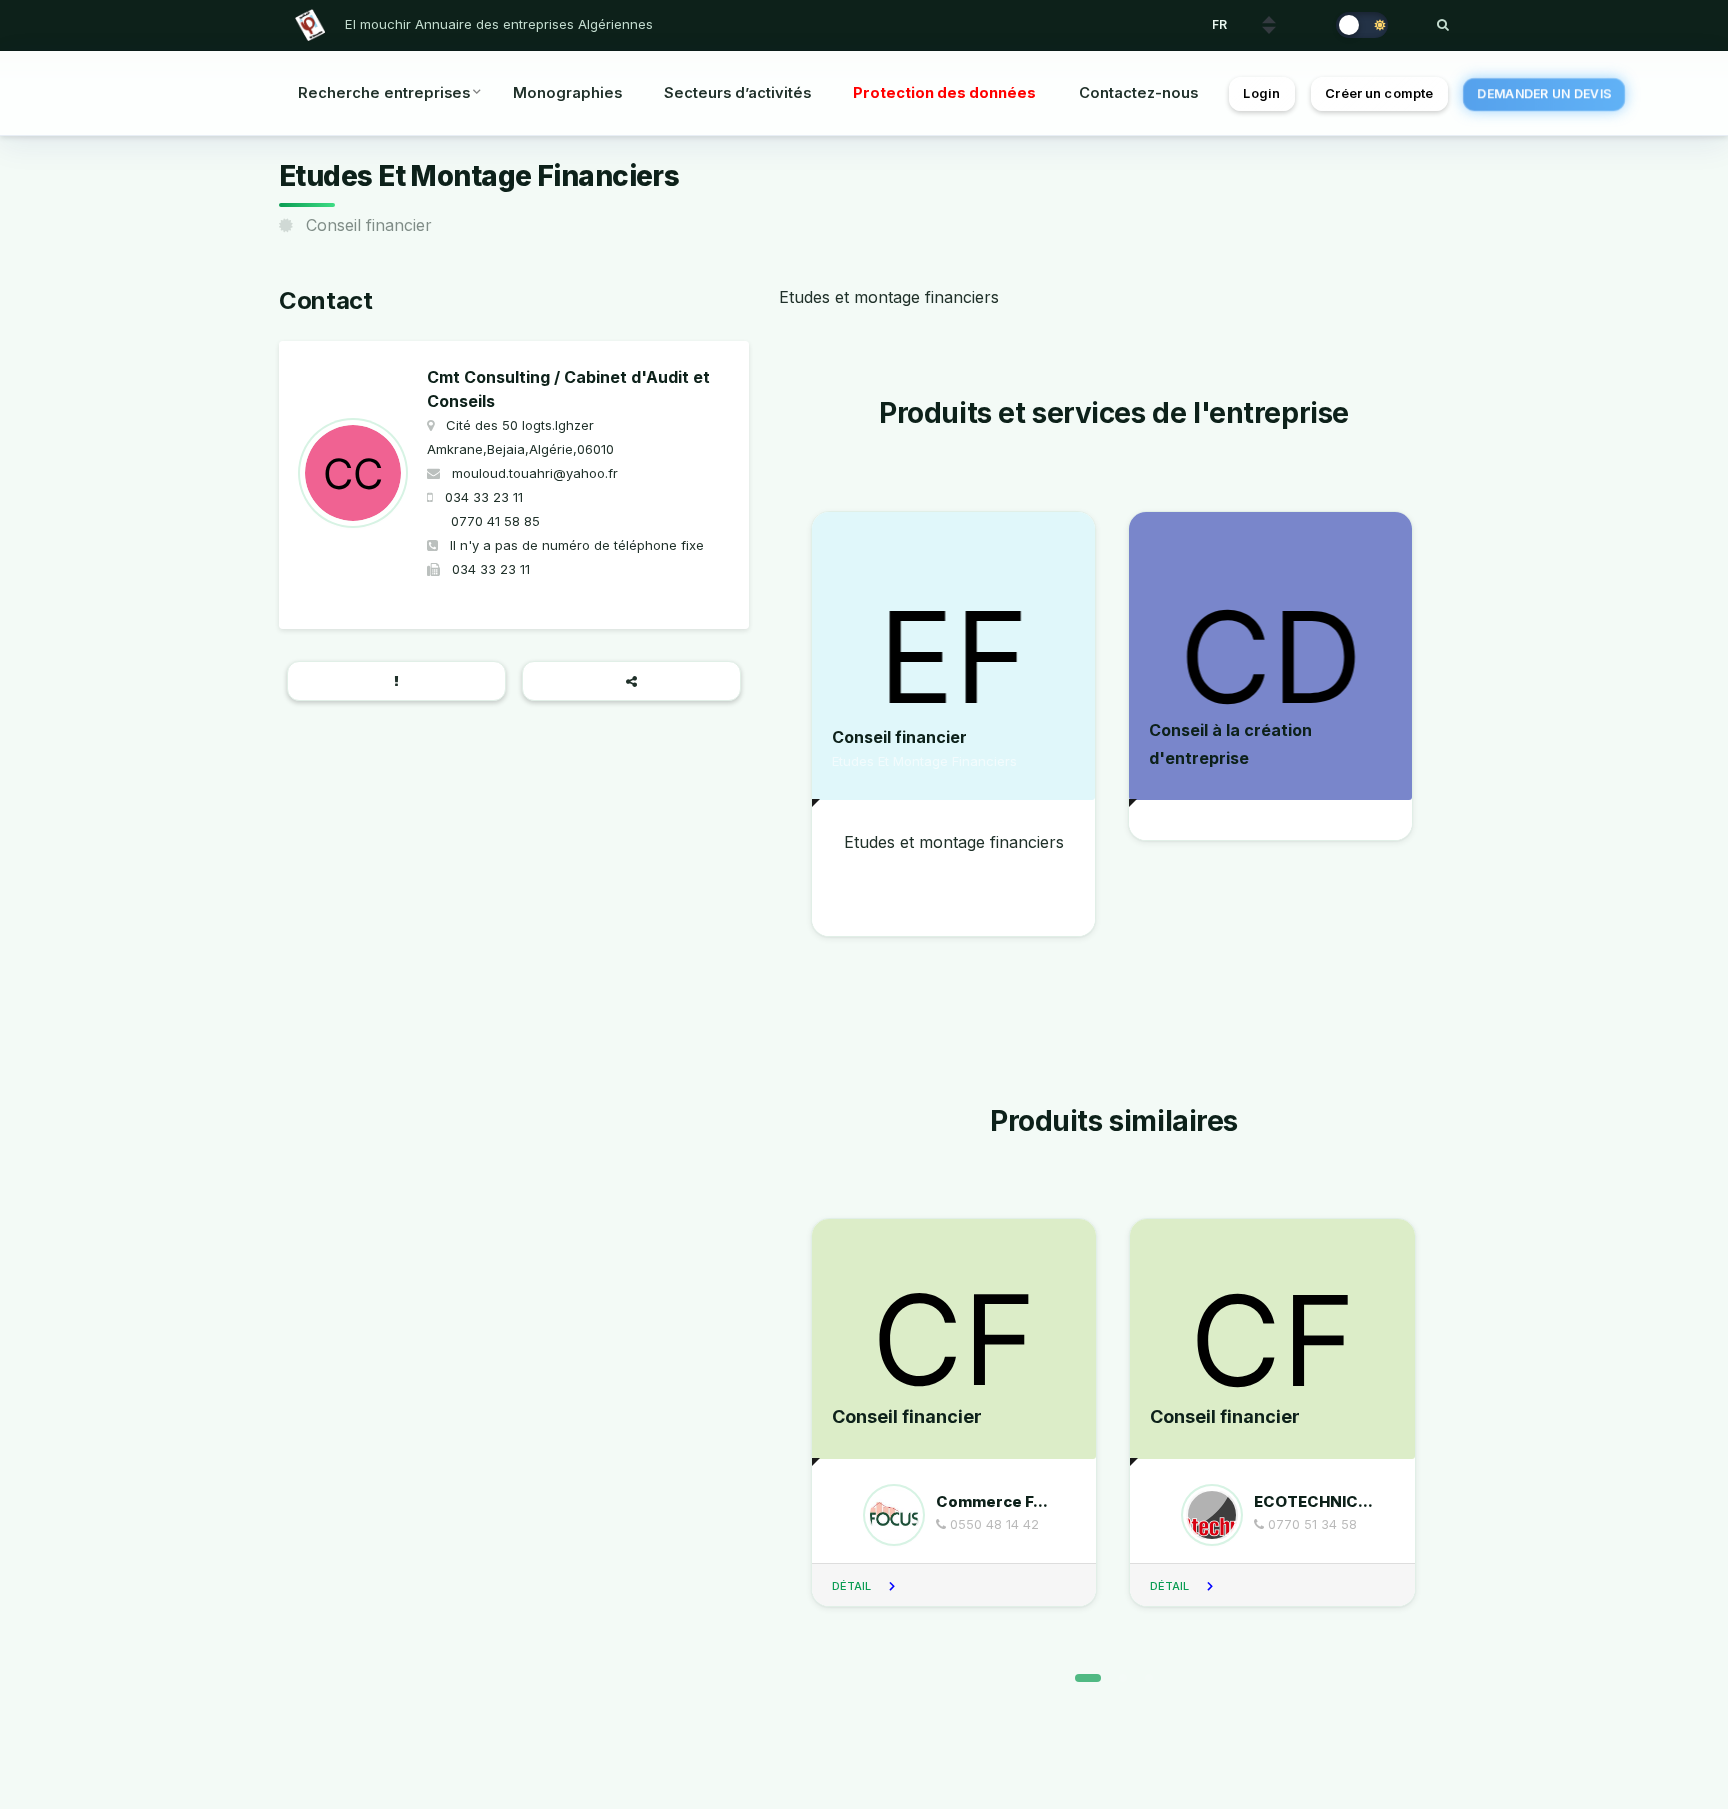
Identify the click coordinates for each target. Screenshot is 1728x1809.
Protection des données (944, 93)
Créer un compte (1379, 93)
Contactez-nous (1138, 93)
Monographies (567, 93)
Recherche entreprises (384, 93)
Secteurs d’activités (737, 93)
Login (1261, 93)
